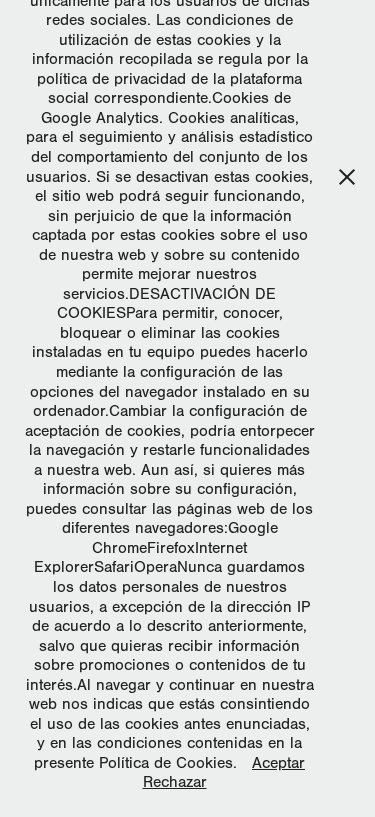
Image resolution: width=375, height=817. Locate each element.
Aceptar (278, 763)
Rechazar (175, 782)
